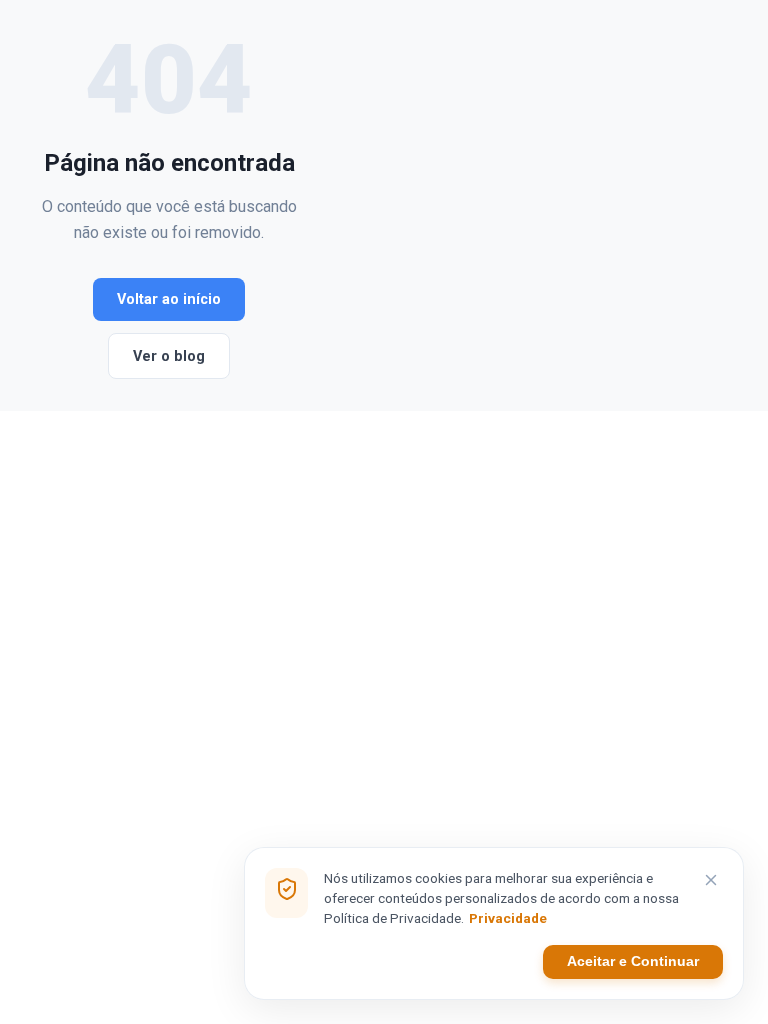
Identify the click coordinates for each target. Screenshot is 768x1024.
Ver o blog (169, 356)
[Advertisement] (521, 206)
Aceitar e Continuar (633, 961)
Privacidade (508, 918)
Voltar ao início (169, 299)
